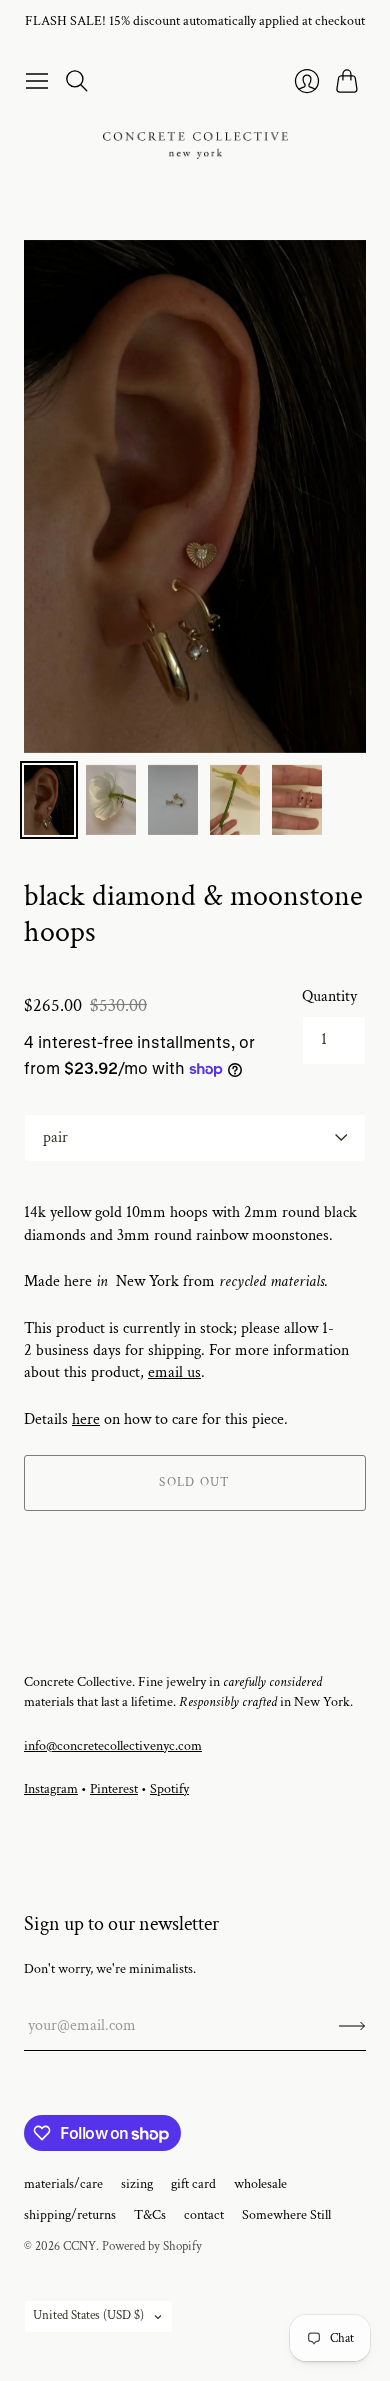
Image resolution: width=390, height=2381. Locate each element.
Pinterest (114, 1789)
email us (174, 1372)
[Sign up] (352, 2026)
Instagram (51, 1789)
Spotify (169, 1789)
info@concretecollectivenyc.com (113, 1746)
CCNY (79, 2246)
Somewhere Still (286, 2215)
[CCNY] (195, 145)
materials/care (63, 2184)
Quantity (329, 996)
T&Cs (150, 2215)
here (86, 1419)
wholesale (260, 2184)
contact (204, 2215)
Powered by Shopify (152, 2246)
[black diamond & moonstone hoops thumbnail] (49, 800)
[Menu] (37, 81)
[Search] (77, 81)
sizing (137, 2184)
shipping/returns (70, 2215)
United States (88, 2315)
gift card (193, 2184)
